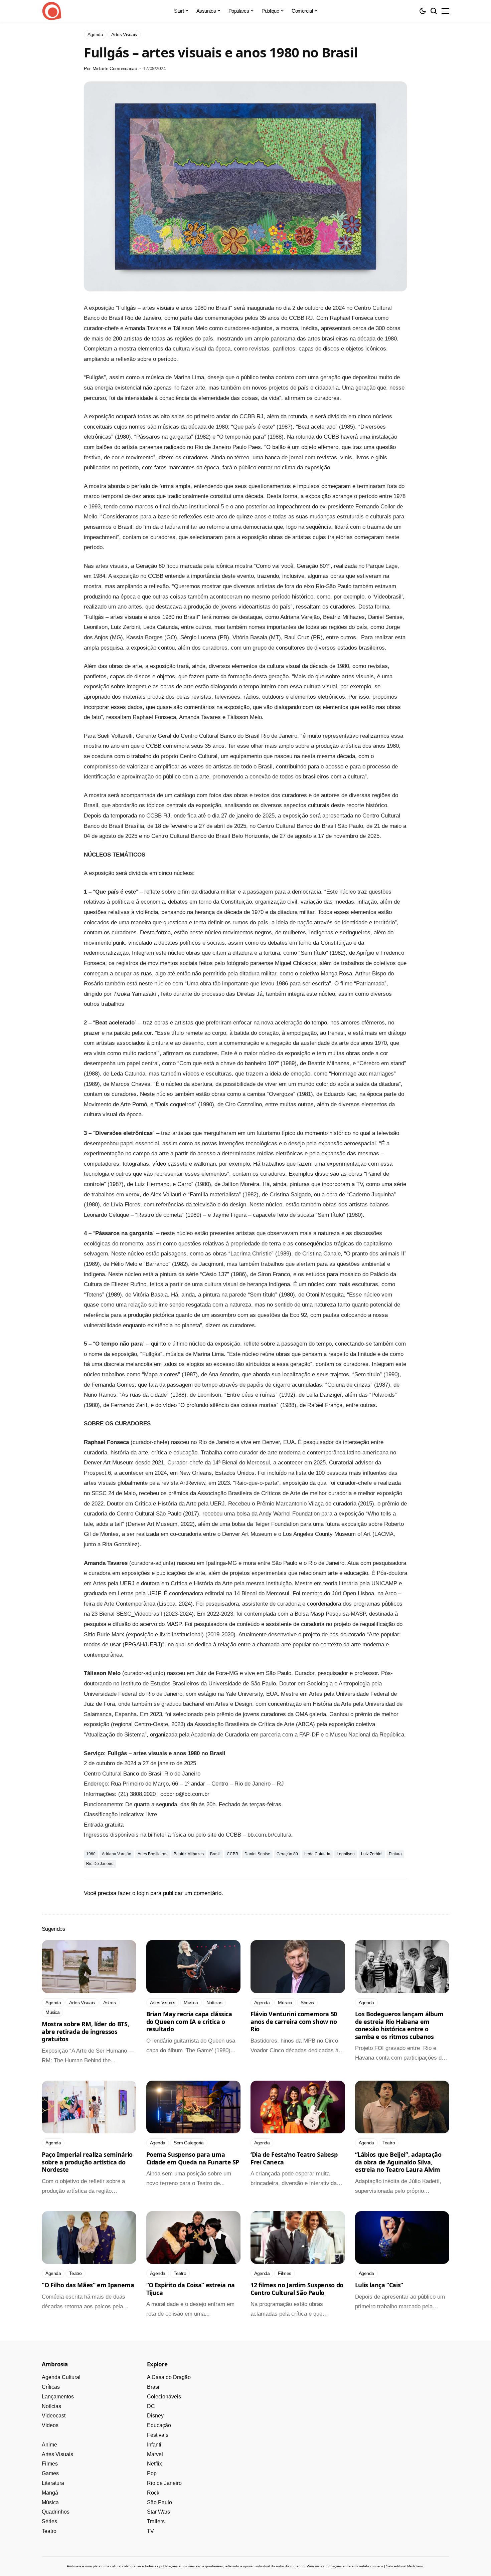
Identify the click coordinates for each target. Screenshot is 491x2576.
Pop (152, 2473)
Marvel (155, 2454)
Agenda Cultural (61, 2377)
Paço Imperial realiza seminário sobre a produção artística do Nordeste (87, 2162)
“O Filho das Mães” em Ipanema (88, 2285)
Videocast (54, 2416)
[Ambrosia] (52, 11)
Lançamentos (58, 2397)
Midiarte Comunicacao (115, 68)
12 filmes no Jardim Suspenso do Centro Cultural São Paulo (297, 2289)
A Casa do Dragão (169, 2377)
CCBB (232, 1854)
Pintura (395, 1854)
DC (151, 2406)
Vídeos (50, 2425)
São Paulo (159, 2502)
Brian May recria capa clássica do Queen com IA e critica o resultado (189, 2021)
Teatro (49, 2531)
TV (150, 2531)
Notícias (51, 2406)
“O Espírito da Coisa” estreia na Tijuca (191, 2289)
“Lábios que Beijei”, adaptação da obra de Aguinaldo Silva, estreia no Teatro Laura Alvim (398, 2162)
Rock (153, 2493)
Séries (49, 2521)
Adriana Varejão (117, 1854)
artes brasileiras (152, 1854)
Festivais (158, 2435)
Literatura (53, 2483)
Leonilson (346, 1854)
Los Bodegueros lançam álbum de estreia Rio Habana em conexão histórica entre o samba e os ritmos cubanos (399, 2025)
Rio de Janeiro (100, 1864)
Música (50, 2502)
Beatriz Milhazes (189, 1854)
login (143, 1893)
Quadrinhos (56, 2512)
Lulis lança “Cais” (379, 2285)
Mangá (50, 2493)
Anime (49, 2445)
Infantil (155, 2445)
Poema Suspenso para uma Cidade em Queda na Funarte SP (193, 2158)
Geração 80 (287, 1854)
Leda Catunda (317, 1854)
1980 (91, 1854)
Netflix (154, 2464)
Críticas (51, 2387)
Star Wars (158, 2512)
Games (50, 2473)
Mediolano (415, 2566)
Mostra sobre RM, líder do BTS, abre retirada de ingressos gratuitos (85, 2031)
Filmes (50, 2464)
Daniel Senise (257, 1854)
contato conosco (370, 2566)
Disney (155, 2416)
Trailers (156, 2521)
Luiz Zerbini (372, 1854)
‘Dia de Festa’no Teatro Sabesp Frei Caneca (294, 2158)
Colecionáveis (164, 2397)
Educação (159, 2425)
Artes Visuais (57, 2454)
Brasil (215, 1854)
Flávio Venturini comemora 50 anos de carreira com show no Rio (294, 2021)
